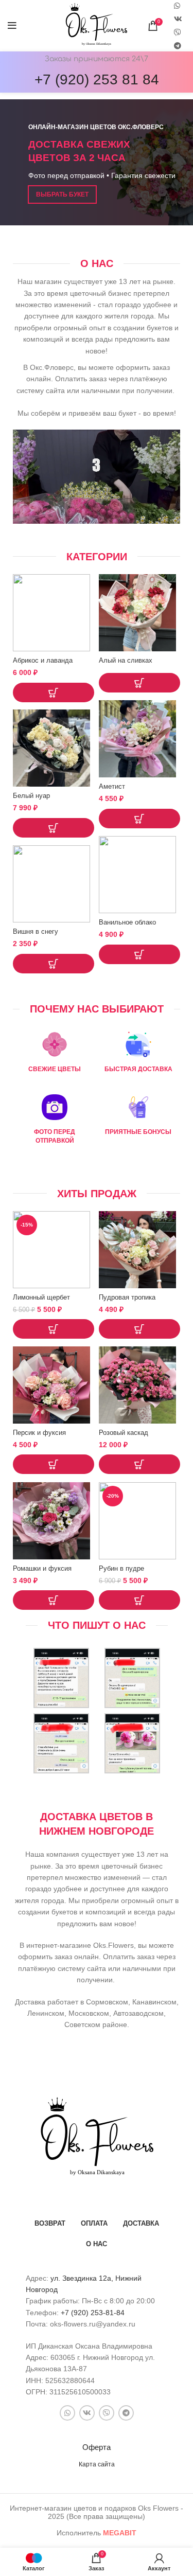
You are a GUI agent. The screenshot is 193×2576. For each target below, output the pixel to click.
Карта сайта (97, 2464)
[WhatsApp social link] (67, 2413)
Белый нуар (31, 796)
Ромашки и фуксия (42, 1569)
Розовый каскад (124, 1433)
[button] (54, 692)
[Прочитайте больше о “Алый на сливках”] (139, 683)
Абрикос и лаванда (43, 661)
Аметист (112, 787)
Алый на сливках (126, 661)
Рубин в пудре (121, 1569)
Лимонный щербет (41, 1298)
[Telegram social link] (178, 46)
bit (120, 2533)
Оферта (97, 2447)
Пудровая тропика (127, 1298)
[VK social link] (178, 19)
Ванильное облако (127, 922)
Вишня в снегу (36, 932)
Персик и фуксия (39, 1433)
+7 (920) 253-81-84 (93, 2313)
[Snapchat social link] (178, 32)
